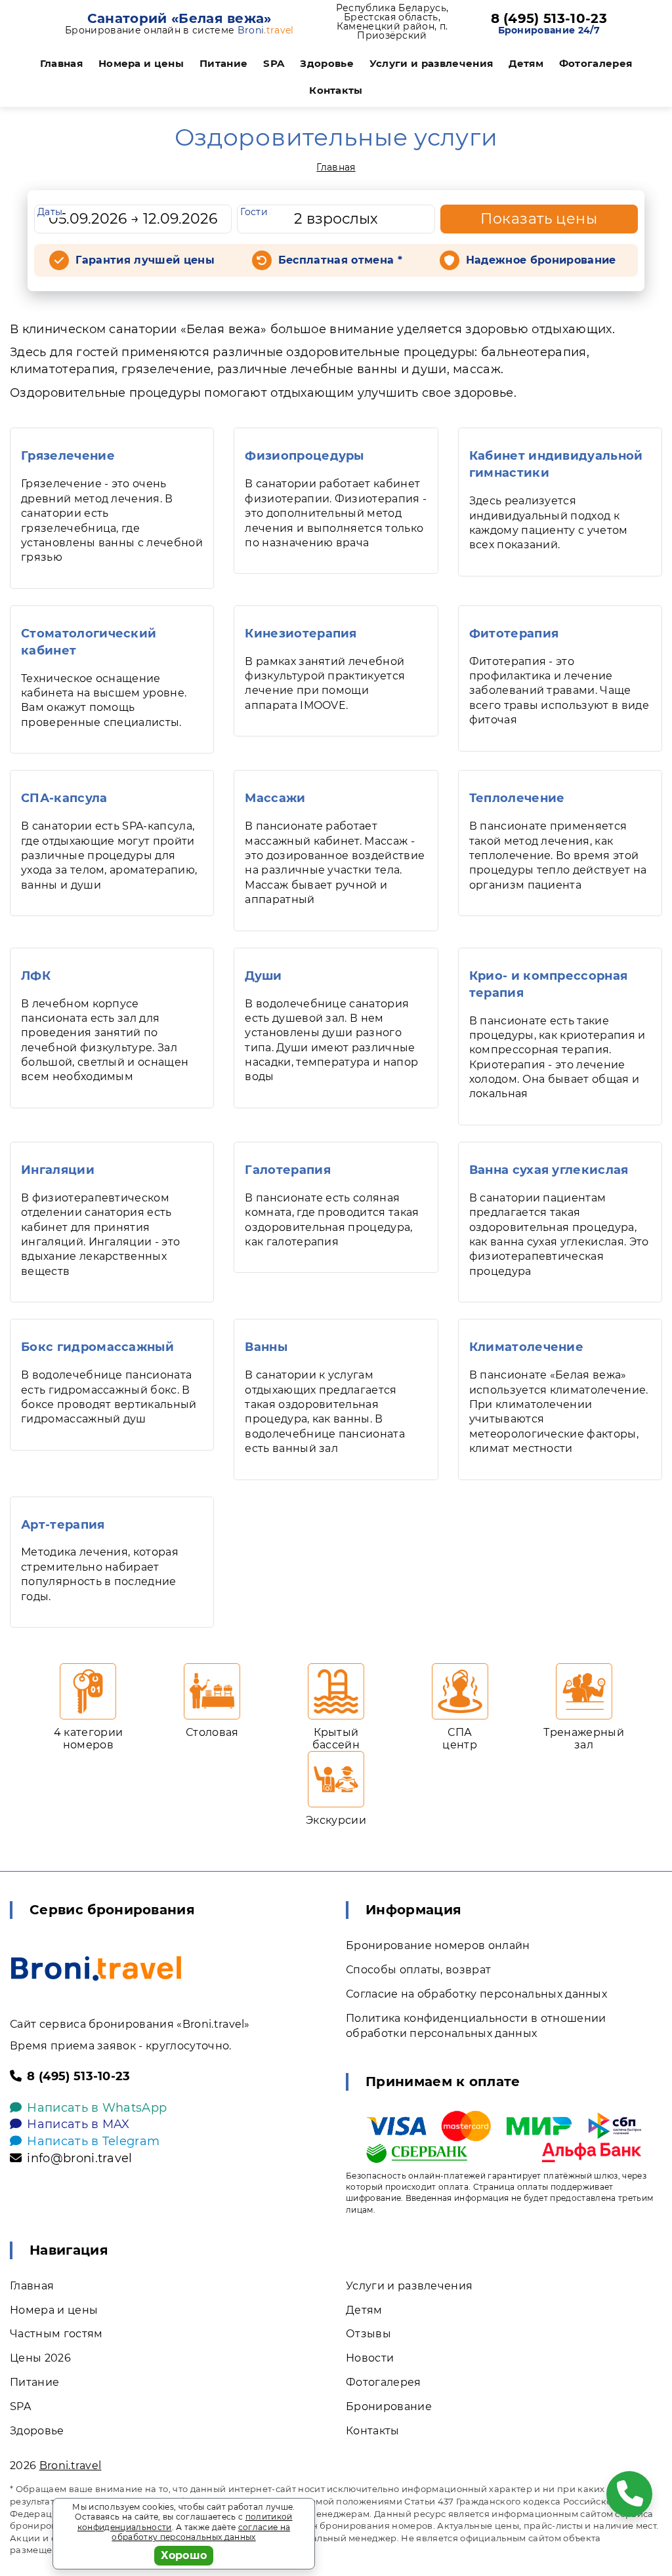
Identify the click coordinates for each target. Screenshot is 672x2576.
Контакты (336, 90)
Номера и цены (141, 63)
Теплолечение (517, 798)
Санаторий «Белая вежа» (179, 18)
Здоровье (327, 63)
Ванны (266, 1347)
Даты (50, 212)
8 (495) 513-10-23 (549, 18)
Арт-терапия (63, 1525)
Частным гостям (56, 2334)
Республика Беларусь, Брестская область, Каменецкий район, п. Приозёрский (392, 22)
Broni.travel (71, 2465)
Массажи (275, 798)
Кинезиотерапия (301, 634)
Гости (254, 212)
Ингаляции (58, 1170)
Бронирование (389, 2406)
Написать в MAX (78, 2124)
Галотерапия (288, 1170)
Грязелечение (68, 456)
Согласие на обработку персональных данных (476, 1994)
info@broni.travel (79, 2158)
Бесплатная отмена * (340, 260)
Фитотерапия (514, 634)
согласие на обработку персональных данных (201, 2532)
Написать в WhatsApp (97, 2108)
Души (263, 976)
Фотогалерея (596, 63)
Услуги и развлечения (431, 63)
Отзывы (368, 2334)
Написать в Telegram (93, 2141)
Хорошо (184, 2555)
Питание (223, 63)
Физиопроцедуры (304, 456)
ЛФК (36, 976)
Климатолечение (526, 1347)
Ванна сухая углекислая (549, 1170)
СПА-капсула (64, 798)
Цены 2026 (40, 2358)
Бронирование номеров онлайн (438, 1945)
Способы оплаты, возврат (418, 1970)
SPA (274, 63)
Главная (61, 63)
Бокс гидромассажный (97, 1347)
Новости (370, 2358)
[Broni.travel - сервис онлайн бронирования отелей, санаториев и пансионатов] (96, 1968)
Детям (526, 63)
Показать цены (539, 219)
